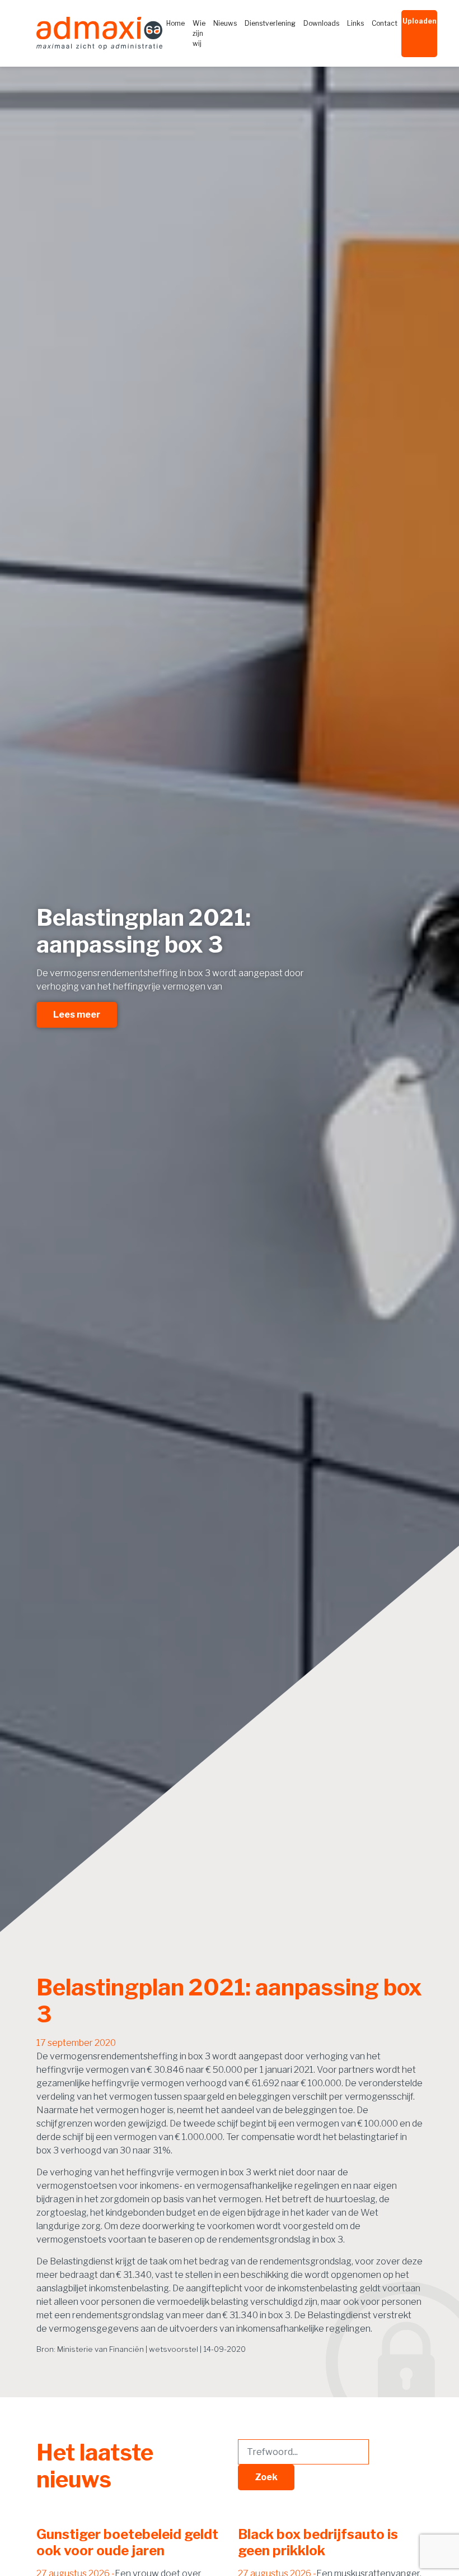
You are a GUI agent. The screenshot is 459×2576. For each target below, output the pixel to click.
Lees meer (77, 1015)
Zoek (266, 2477)
